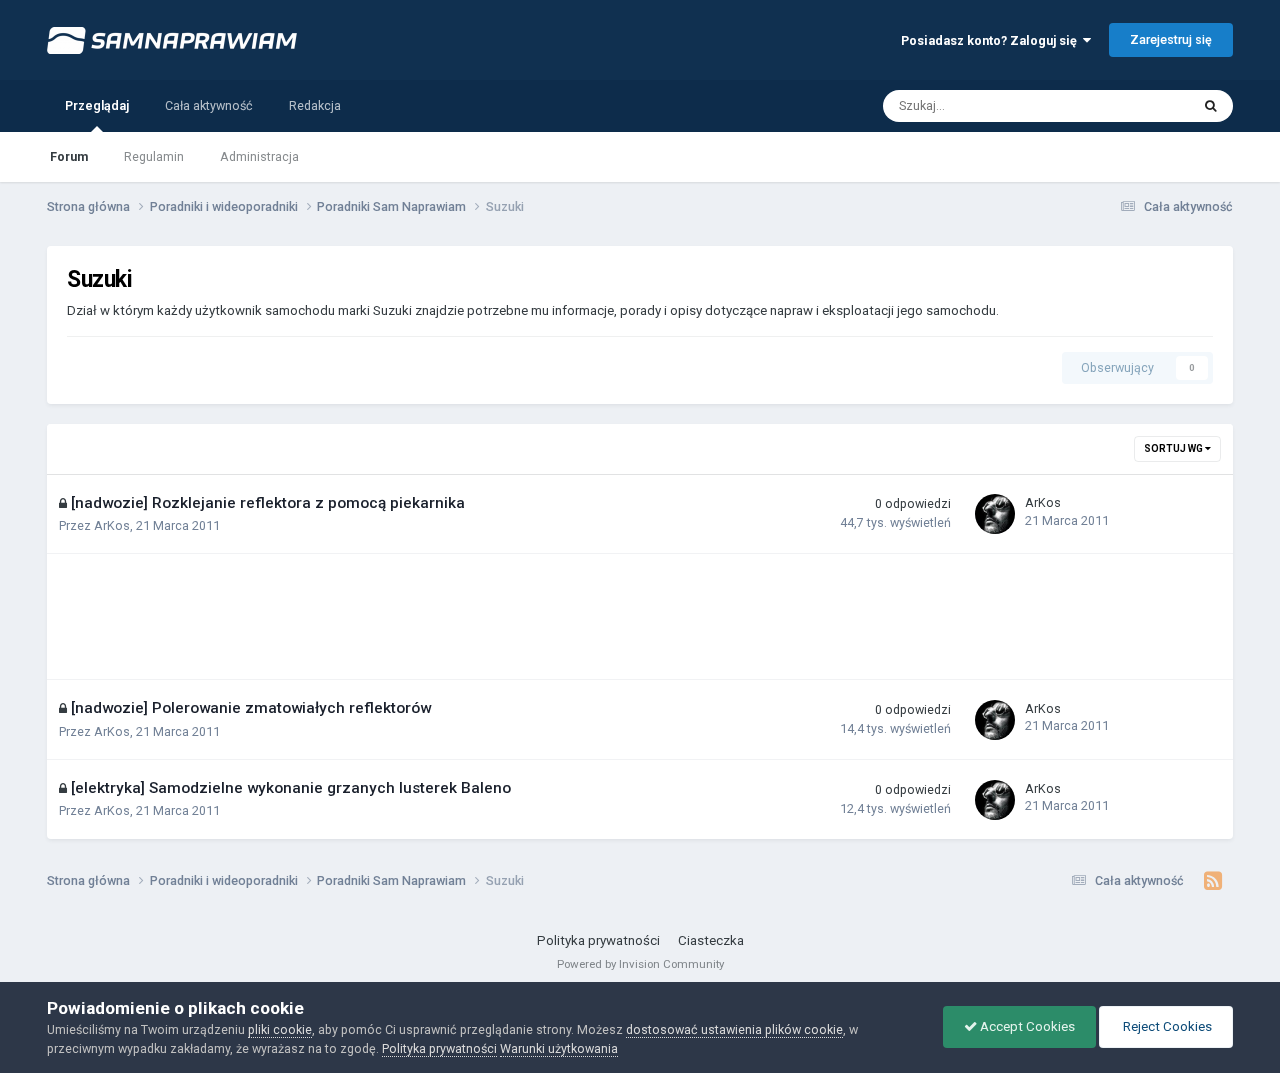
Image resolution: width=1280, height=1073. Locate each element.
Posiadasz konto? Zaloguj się (992, 40)
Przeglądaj (97, 105)
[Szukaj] (1211, 106)
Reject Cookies (1166, 1026)
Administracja (259, 156)
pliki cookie (280, 1029)
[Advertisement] (431, 617)
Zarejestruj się (1171, 39)
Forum (69, 156)
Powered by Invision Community (640, 964)
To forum (1139, 105)
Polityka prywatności (598, 940)
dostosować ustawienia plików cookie (734, 1029)
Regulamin (154, 156)
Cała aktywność (209, 105)
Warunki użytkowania (559, 1048)
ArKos (112, 525)
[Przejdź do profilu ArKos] (995, 514)
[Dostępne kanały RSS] (1213, 881)
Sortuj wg (1174, 448)
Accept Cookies (1026, 1026)
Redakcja (315, 105)
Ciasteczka (711, 940)
